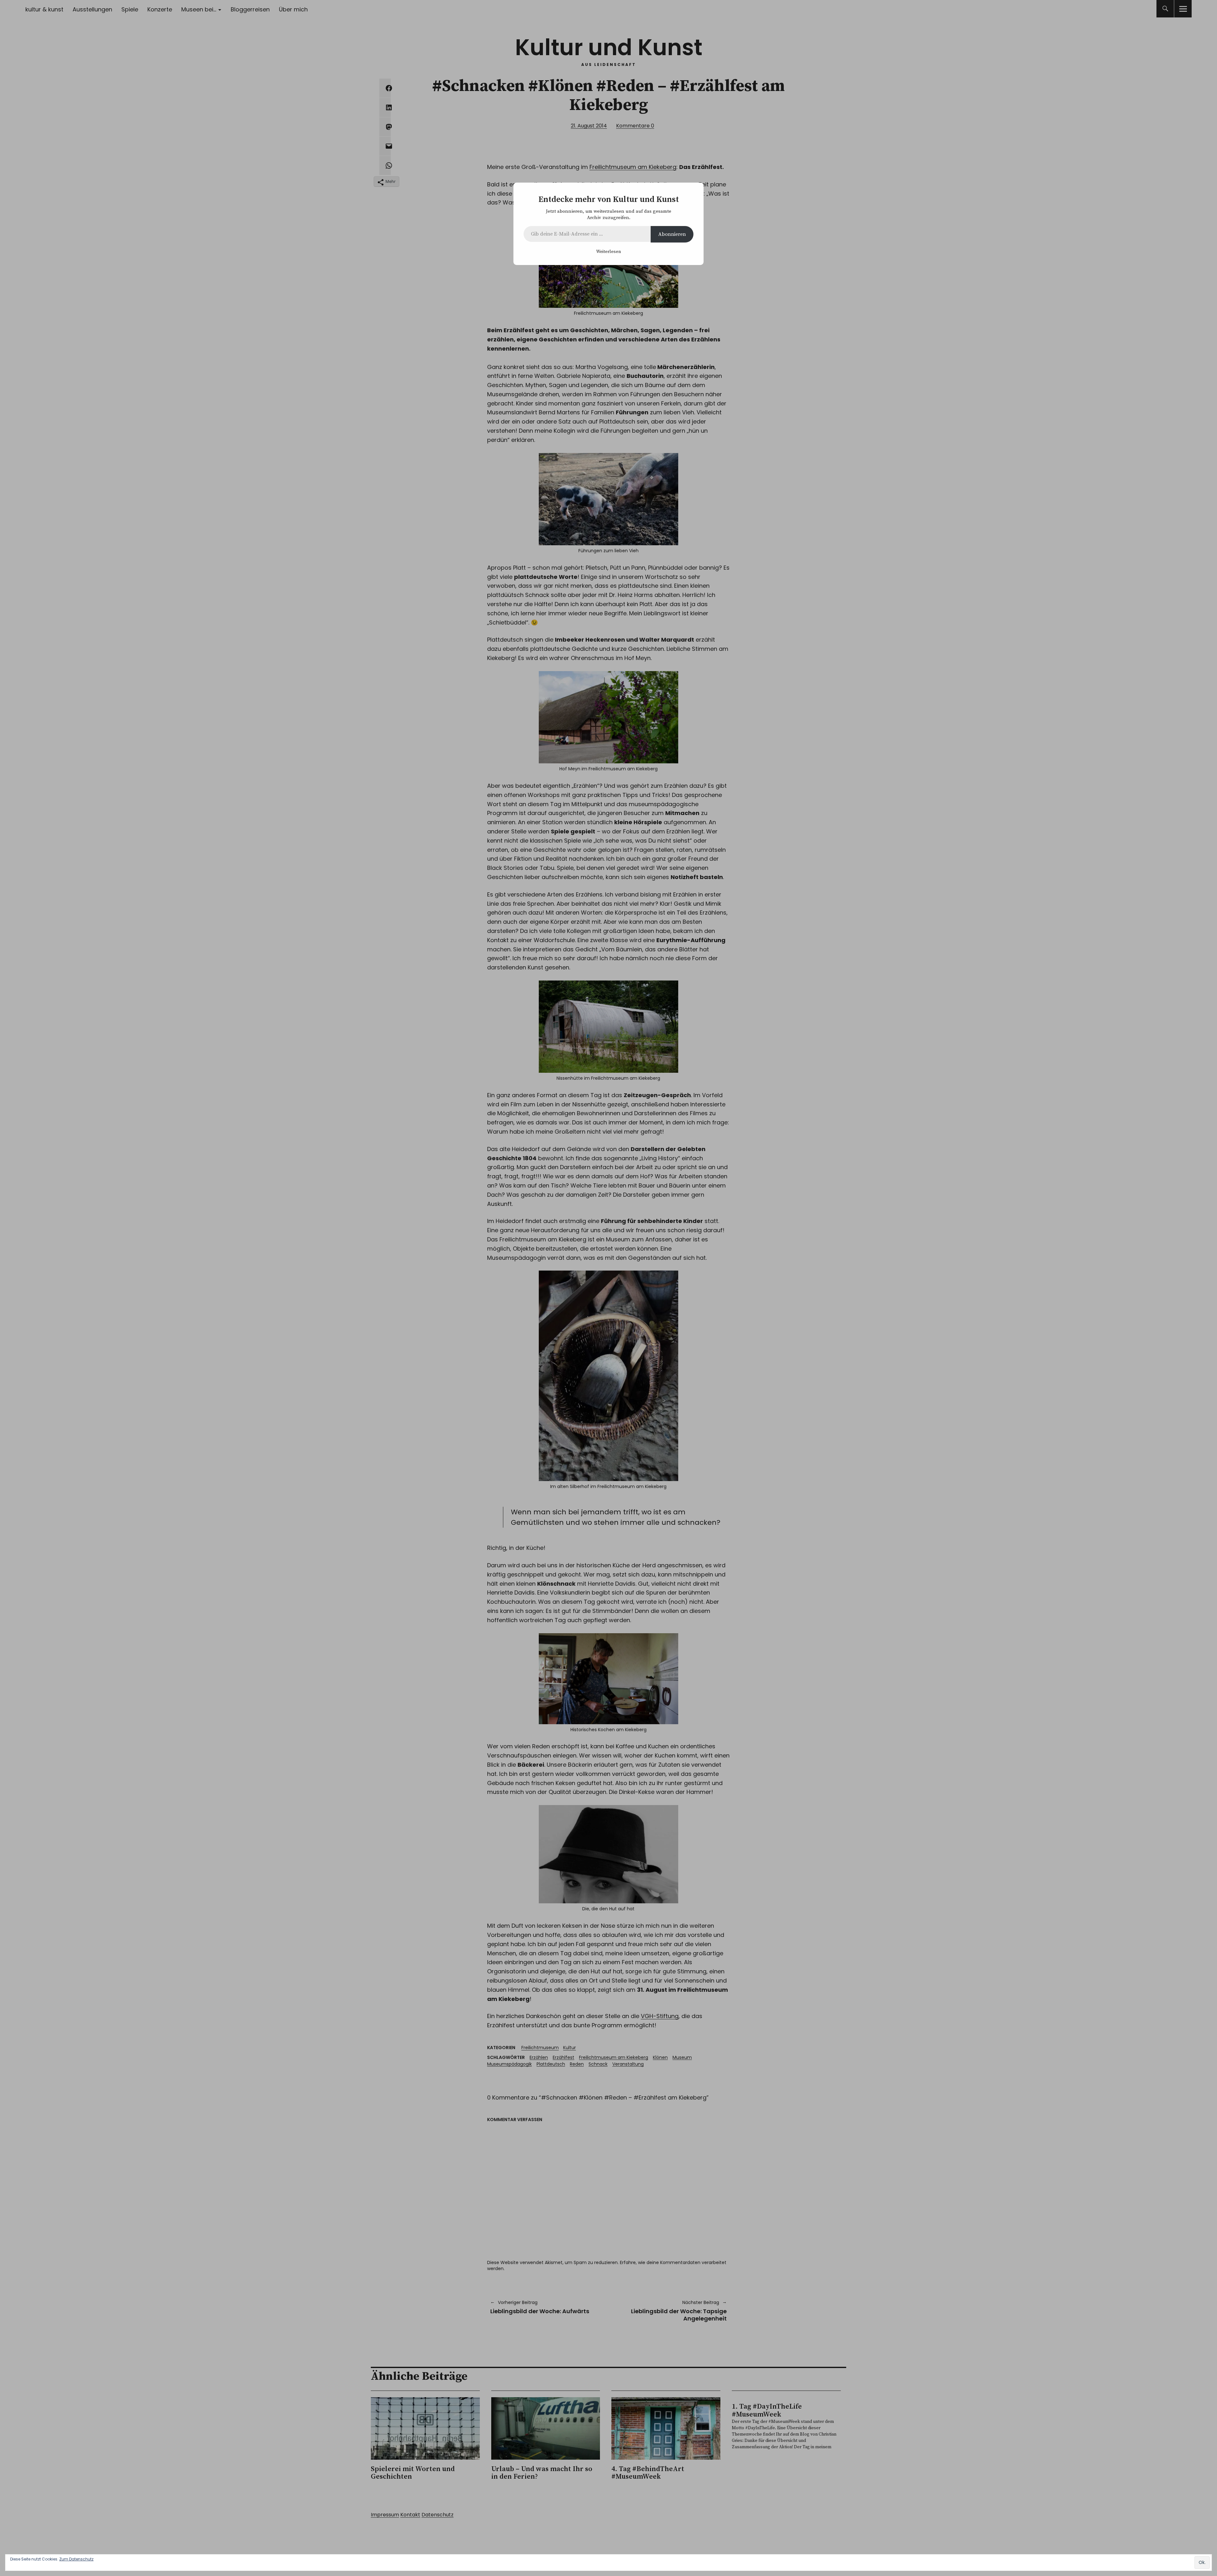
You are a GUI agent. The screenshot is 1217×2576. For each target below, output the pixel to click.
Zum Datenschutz (76, 2559)
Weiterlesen (608, 252)
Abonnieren (672, 234)
